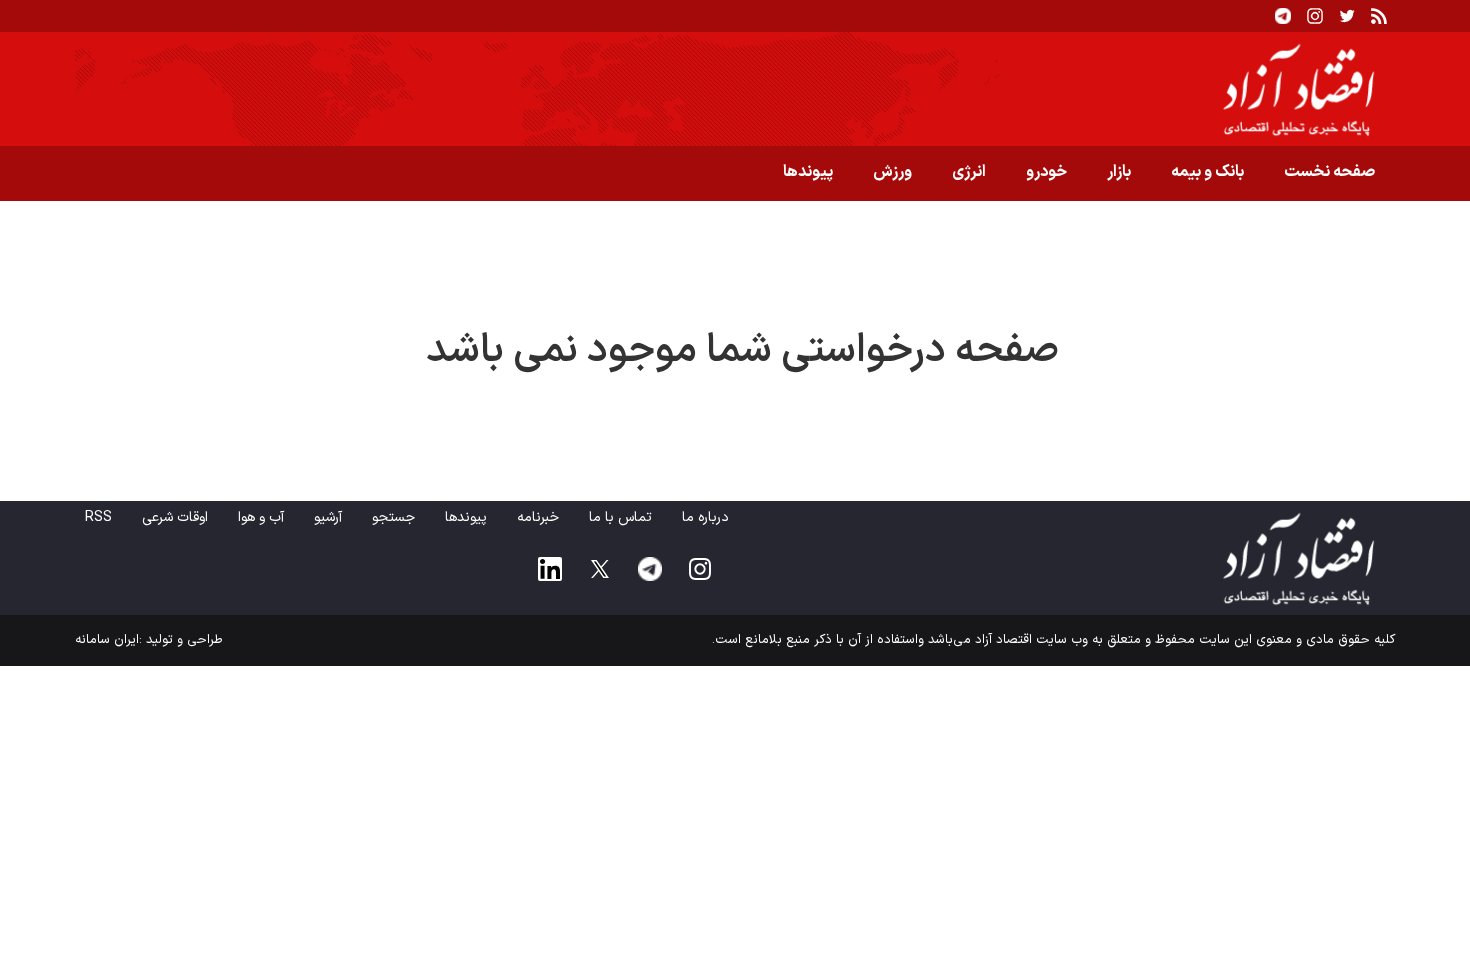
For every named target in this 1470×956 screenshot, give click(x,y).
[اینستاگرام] (1315, 16)
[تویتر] (1347, 16)
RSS (98, 517)
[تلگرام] (1283, 16)
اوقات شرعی (175, 517)
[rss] (1379, 16)
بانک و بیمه (1207, 172)
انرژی (969, 172)
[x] (600, 569)
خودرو (1046, 172)
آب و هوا (261, 517)
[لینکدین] (550, 569)
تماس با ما (620, 517)
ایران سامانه (107, 640)
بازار (1119, 172)
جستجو (393, 517)
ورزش (892, 172)
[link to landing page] (735, 89)
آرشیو (328, 517)
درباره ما (705, 517)
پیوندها (808, 172)
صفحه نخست (1329, 172)
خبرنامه (538, 517)
